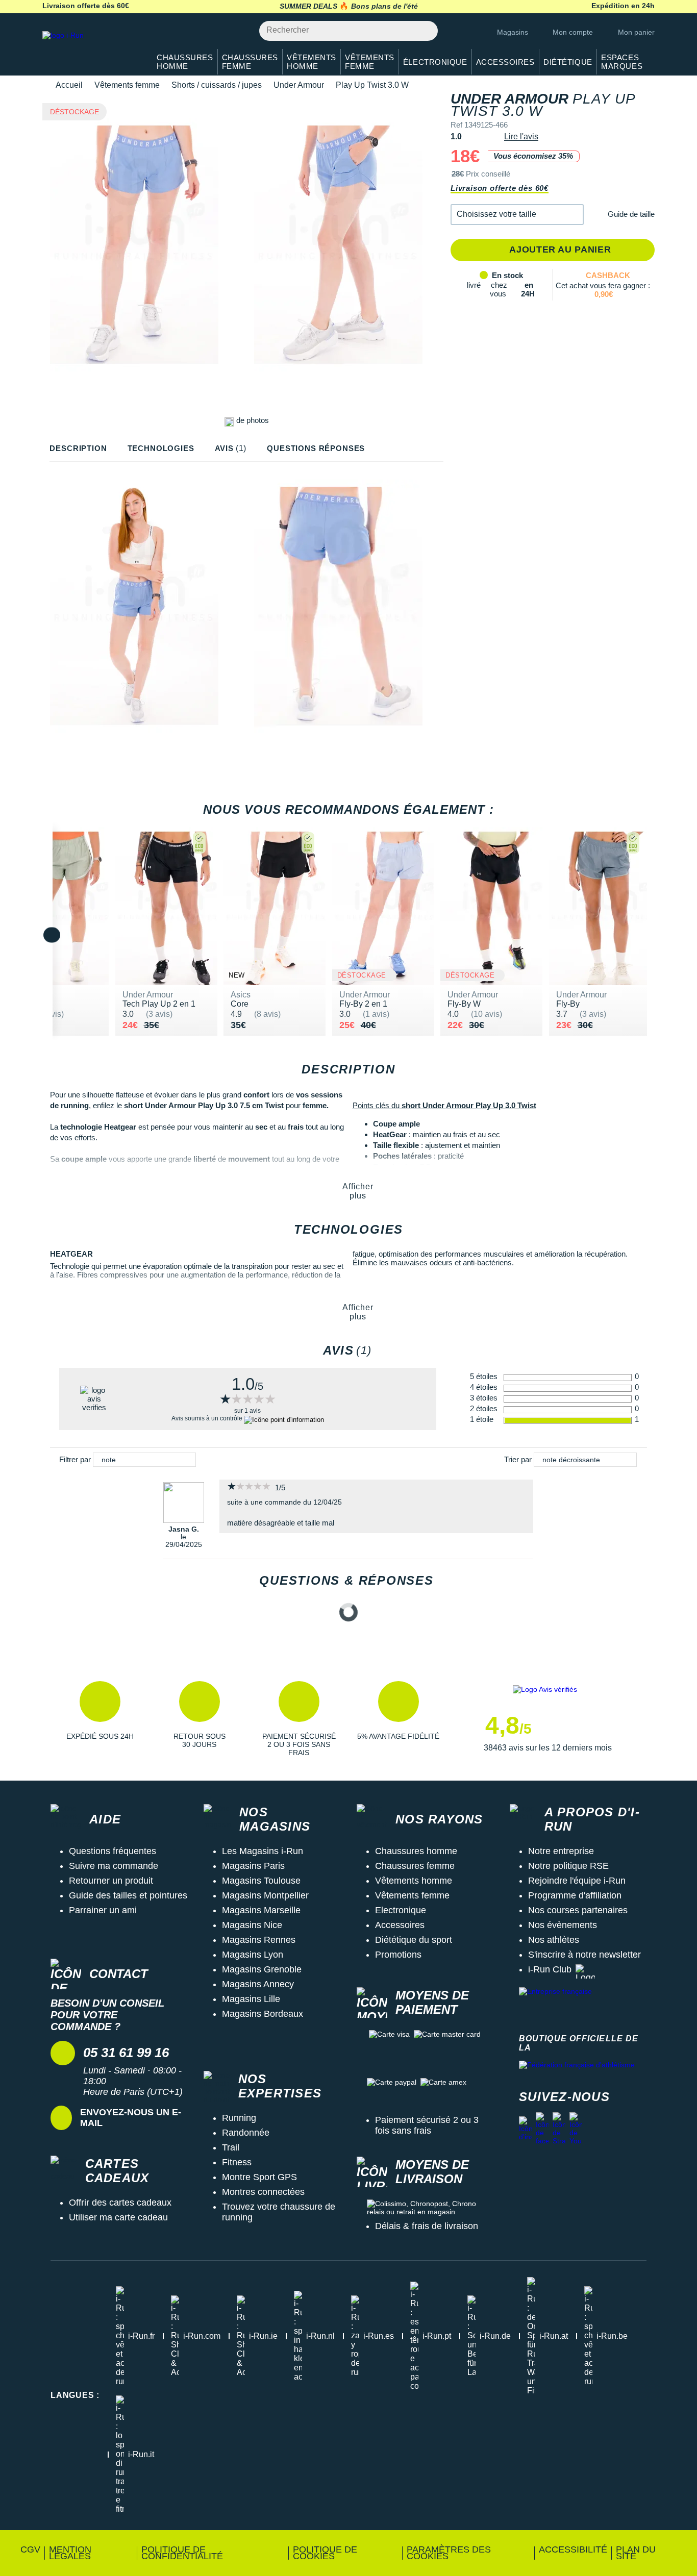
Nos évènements (563, 1925)
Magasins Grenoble (262, 1969)
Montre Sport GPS (259, 2177)
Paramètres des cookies (449, 2553)
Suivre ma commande (114, 1866)
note (109, 1460)
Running (239, 2118)
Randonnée (246, 2133)
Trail (231, 2147)
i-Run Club (550, 1969)
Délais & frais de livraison (427, 2226)
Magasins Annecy (258, 1984)
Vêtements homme (414, 1881)
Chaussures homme (416, 1851)
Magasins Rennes (259, 1940)
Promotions (398, 1955)
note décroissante (571, 1460)
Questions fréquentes (113, 1851)
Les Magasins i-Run (263, 1851)
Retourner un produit (111, 1881)
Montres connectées (263, 2192)
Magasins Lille (251, 1999)
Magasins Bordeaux (263, 2014)
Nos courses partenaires (578, 1910)
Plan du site (636, 2553)
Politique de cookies (325, 2553)
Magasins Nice (252, 1925)
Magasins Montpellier (265, 1895)
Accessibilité (573, 2549)
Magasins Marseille (261, 1910)
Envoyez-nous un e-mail (131, 2118)
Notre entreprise (561, 1851)
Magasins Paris (253, 1866)
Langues (75, 2395)
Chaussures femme (415, 1866)
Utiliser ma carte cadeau (118, 2217)
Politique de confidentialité (182, 2553)
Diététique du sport (414, 1940)
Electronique (401, 1910)
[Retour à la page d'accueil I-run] (91, 48)
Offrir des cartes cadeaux (120, 2203)
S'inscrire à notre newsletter (584, 1955)
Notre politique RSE (568, 1866)
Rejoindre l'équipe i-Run (577, 1881)
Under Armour (299, 85)
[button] (517, 215)
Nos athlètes (554, 1940)
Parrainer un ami (103, 1910)
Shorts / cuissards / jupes (217, 85)
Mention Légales (70, 2553)
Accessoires (400, 1925)
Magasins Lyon (253, 1955)
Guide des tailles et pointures (128, 1895)
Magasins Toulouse (261, 1881)
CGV (30, 2549)
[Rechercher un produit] (424, 31)
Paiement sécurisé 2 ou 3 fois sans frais (427, 2125)
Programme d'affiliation (575, 1895)
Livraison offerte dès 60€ (500, 188)
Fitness (237, 2162)
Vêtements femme (127, 85)
